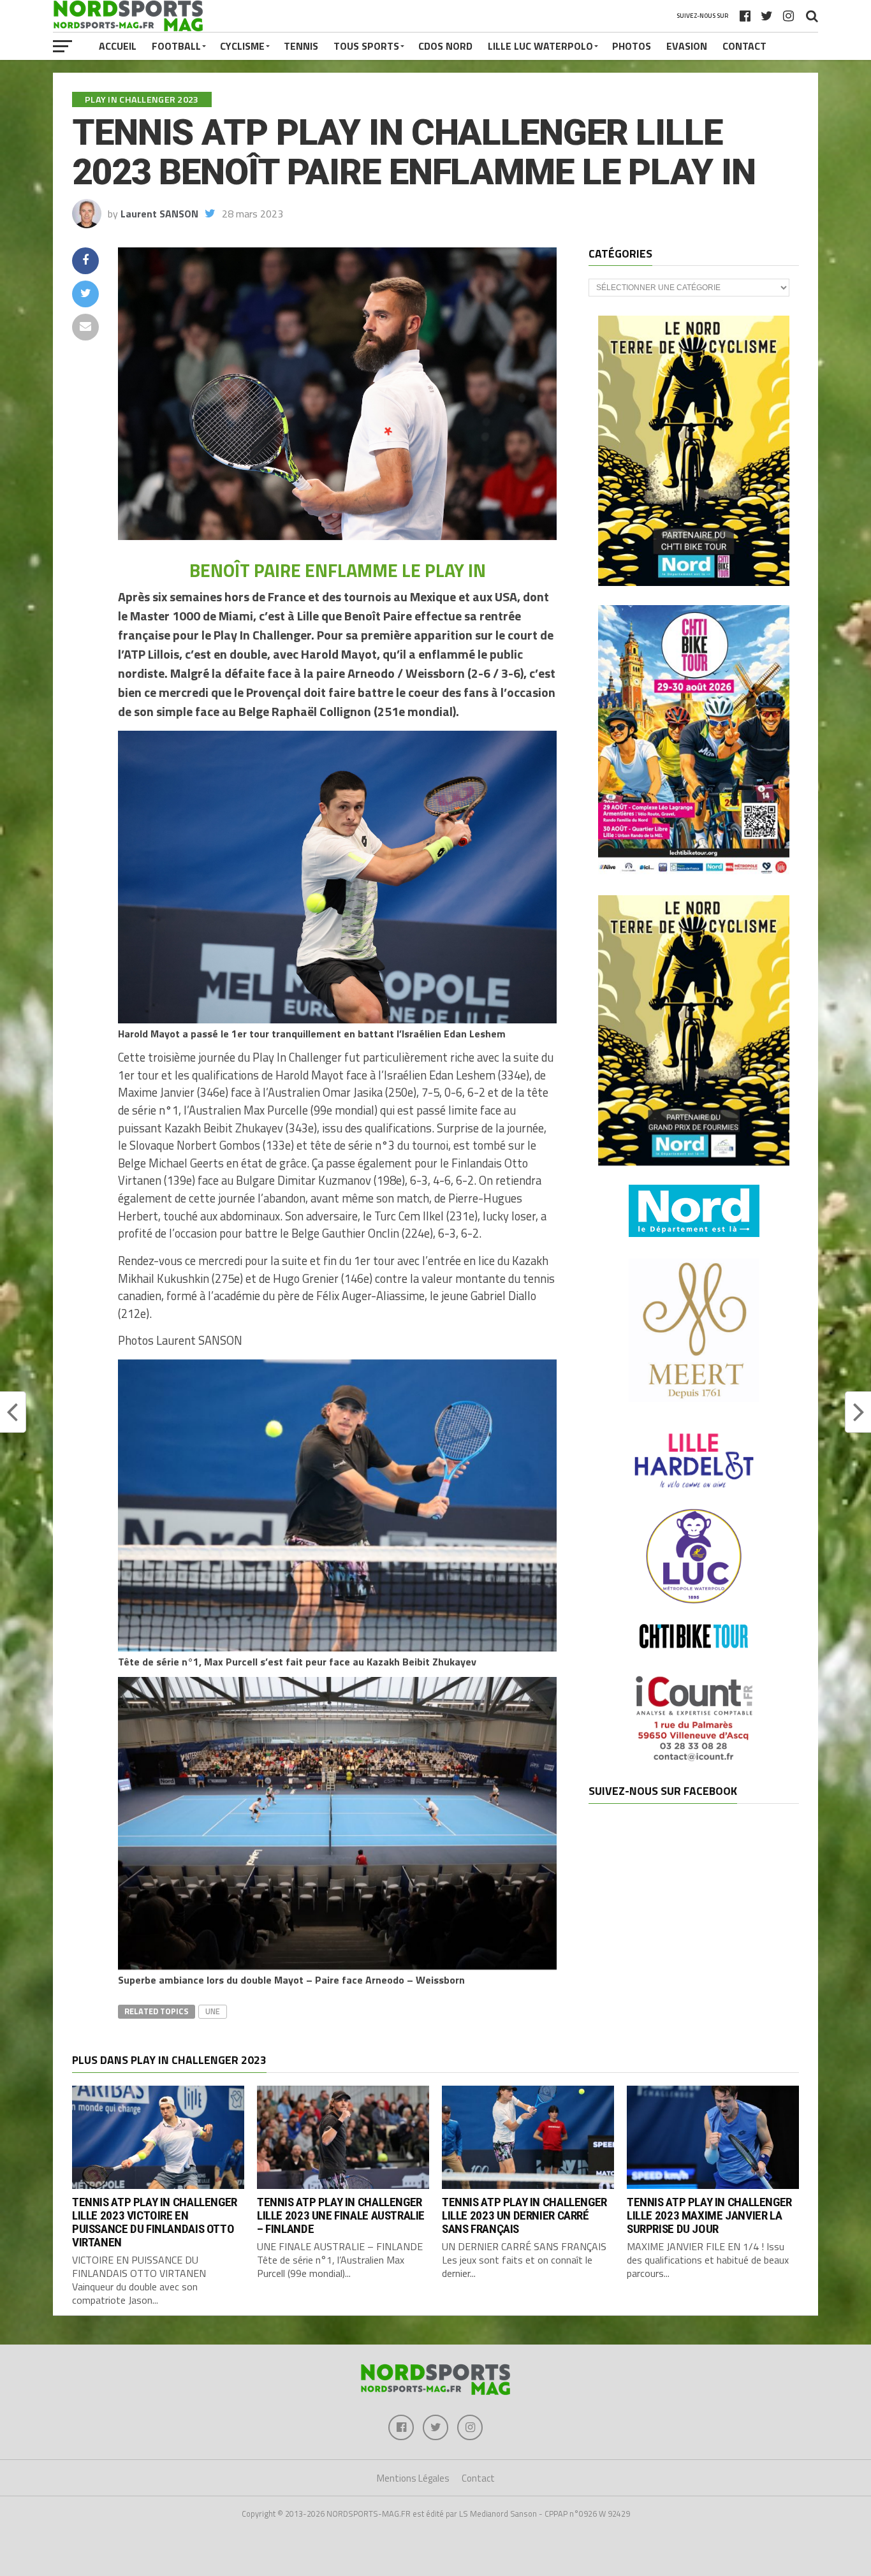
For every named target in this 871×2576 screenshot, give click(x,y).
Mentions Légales (413, 2478)
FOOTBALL (176, 46)
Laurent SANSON (159, 214)
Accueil (118, 46)
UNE (213, 2011)
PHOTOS (632, 46)
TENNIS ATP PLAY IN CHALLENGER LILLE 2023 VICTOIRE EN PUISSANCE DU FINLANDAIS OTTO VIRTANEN (155, 2222)
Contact (744, 46)
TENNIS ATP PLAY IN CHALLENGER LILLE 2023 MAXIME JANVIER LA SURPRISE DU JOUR (709, 2215)
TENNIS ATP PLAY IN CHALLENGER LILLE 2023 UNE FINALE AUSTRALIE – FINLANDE (341, 2215)
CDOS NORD (445, 46)
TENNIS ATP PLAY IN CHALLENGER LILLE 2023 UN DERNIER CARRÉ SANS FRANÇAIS (524, 2215)
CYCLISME (242, 46)
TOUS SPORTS (366, 46)
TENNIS (301, 46)
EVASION (687, 46)
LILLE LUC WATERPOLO (540, 46)
